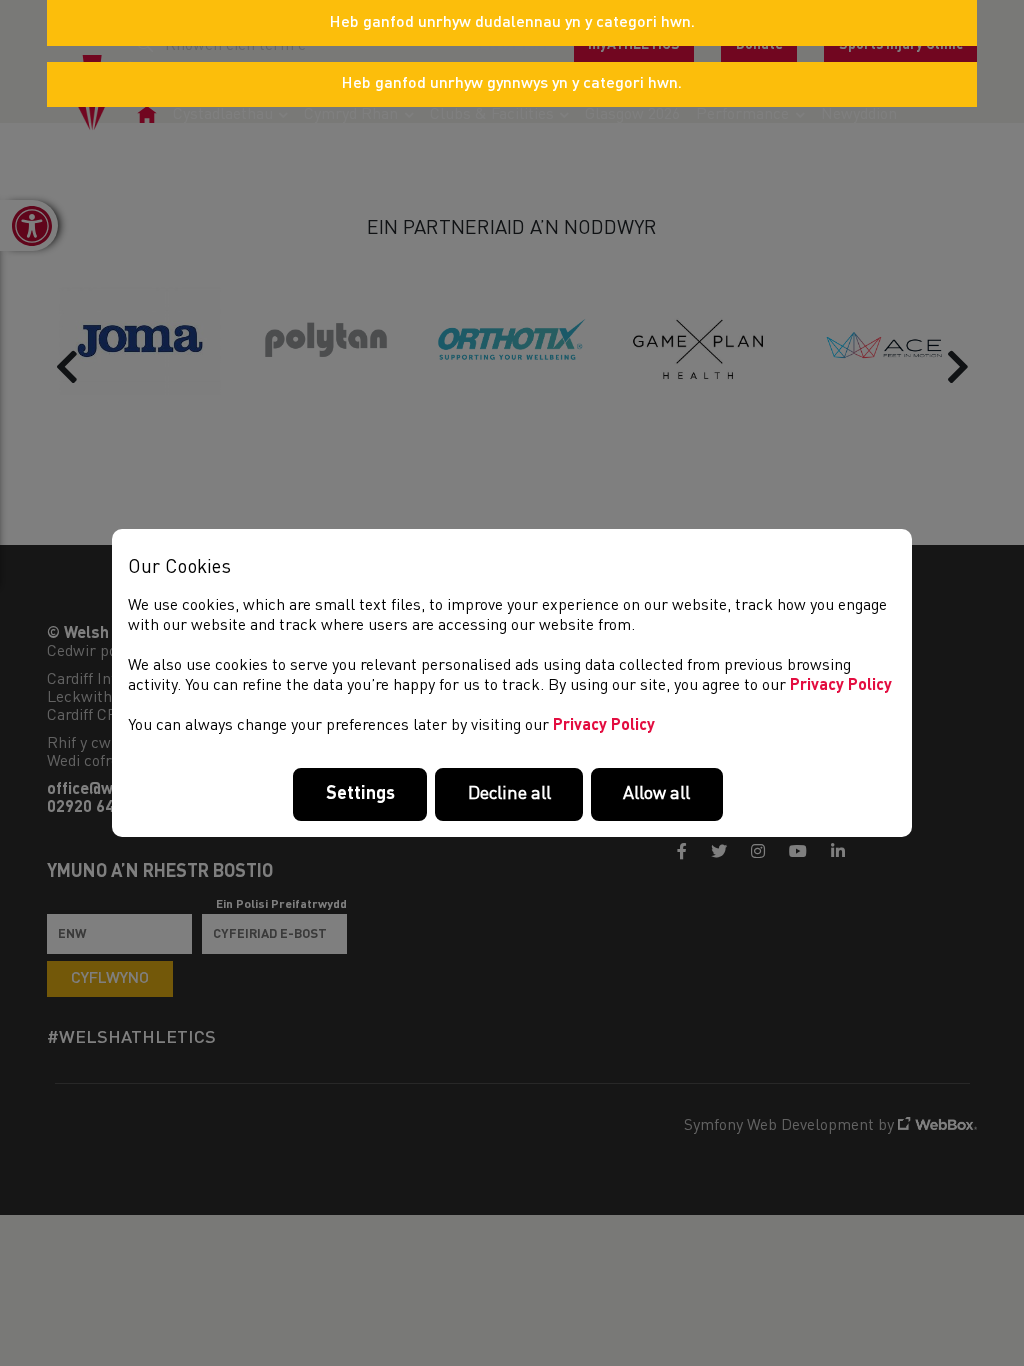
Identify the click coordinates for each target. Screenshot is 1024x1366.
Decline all (509, 794)
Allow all (656, 794)
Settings (360, 794)
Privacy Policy (841, 686)
